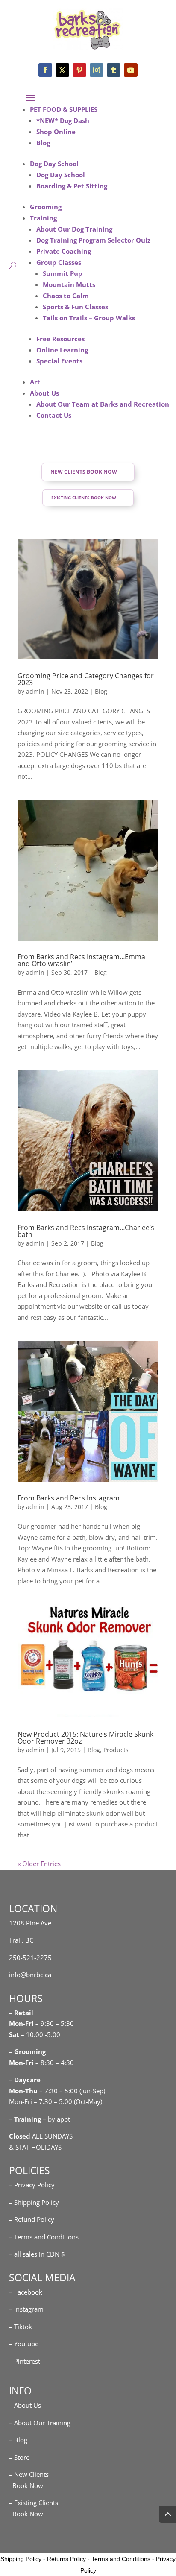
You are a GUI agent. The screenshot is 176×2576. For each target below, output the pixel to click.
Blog (43, 143)
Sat (14, 2034)
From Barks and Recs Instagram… (71, 1498)
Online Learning (62, 350)
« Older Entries (39, 1864)
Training (43, 218)
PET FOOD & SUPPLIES (64, 109)
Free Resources (60, 339)
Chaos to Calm (66, 296)
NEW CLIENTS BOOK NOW (84, 472)
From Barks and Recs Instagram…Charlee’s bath (86, 1231)
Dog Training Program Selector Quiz (93, 240)
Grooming (46, 207)
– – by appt (40, 2119)
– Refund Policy (32, 2219)
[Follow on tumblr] (114, 70)
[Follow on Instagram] (97, 70)
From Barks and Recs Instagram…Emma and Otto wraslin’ (81, 960)
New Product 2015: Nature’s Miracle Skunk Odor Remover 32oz (85, 1738)
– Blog (18, 2440)
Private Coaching (64, 251)
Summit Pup (63, 273)
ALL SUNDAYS (41, 2136)
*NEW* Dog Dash (63, 120)
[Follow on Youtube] (131, 70)
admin (35, 691)
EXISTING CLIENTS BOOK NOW (84, 498)
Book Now (26, 2485)
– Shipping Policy (34, 2202)
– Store (19, 2457)
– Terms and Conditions (44, 2237)
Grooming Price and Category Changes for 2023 (86, 679)
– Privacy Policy (32, 2185)
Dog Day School (54, 164)
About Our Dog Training (74, 229)
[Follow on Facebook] (45, 70)
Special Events (59, 361)
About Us (44, 393)
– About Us (25, 2405)
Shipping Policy (21, 2559)
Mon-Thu (23, 2091)
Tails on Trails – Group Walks (89, 318)
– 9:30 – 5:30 (55, 2023)
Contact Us (54, 415)
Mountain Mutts (69, 284)
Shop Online (56, 132)
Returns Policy (66, 2559)
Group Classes (59, 262)
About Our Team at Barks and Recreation (103, 404)
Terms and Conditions (121, 2559)
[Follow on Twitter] (62, 70)
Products (116, 1750)
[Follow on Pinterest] (79, 70)
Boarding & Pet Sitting (72, 186)
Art (35, 382)
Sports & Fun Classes (75, 307)
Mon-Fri (21, 2063)
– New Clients (29, 2474)
